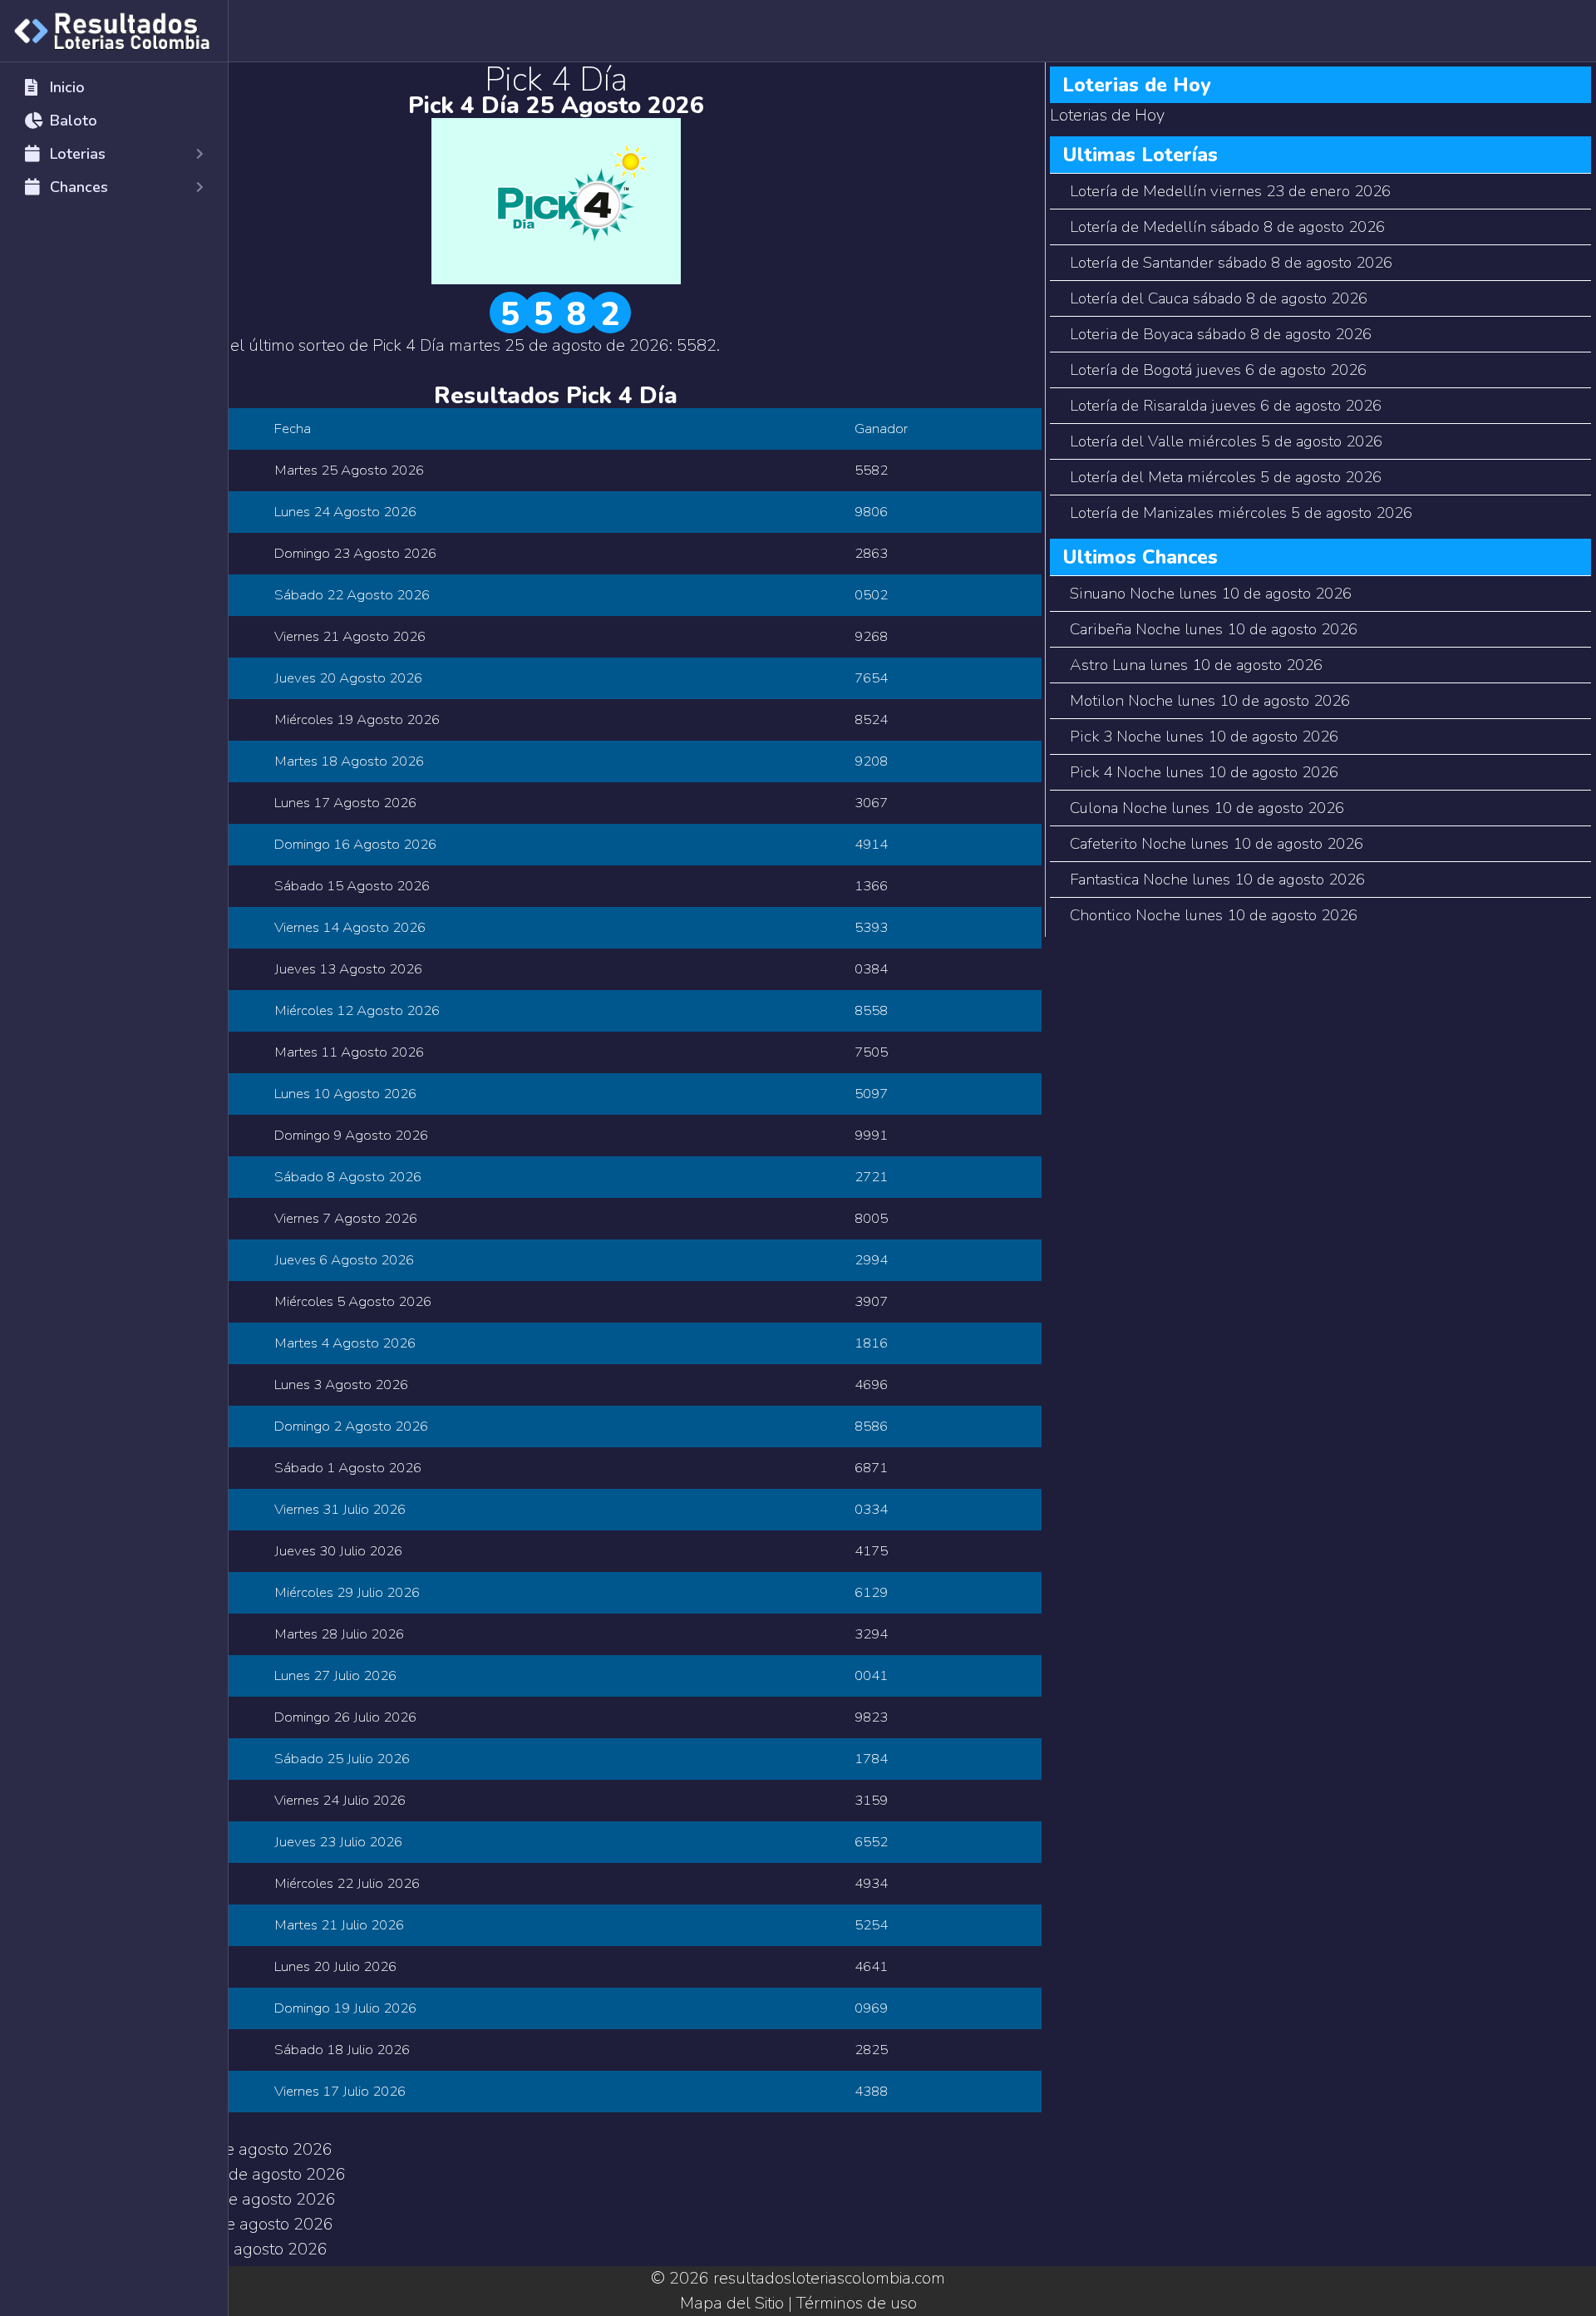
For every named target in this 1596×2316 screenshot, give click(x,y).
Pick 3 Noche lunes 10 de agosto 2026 (1204, 737)
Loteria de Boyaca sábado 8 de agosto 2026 (1221, 334)
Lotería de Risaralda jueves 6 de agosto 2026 (1226, 406)
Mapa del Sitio (732, 2303)
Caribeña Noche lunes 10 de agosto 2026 (1214, 629)
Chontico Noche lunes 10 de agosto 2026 (1214, 915)
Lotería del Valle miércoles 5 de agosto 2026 (1226, 441)
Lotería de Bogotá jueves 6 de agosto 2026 (1218, 370)
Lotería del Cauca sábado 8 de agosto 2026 (1219, 298)
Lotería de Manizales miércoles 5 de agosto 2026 (1241, 513)
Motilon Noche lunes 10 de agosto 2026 (1210, 701)
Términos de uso (857, 2303)
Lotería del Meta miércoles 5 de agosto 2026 (1226, 477)
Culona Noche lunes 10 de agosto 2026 (1207, 808)
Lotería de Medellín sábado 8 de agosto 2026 (1227, 227)
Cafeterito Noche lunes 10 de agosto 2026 (1217, 844)
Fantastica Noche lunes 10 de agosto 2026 (1217, 880)
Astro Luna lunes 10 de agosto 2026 (1196, 665)
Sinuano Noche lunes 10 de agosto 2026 (1211, 594)
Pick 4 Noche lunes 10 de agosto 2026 (1204, 772)
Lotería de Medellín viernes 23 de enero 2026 (1230, 191)
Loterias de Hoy (1107, 115)
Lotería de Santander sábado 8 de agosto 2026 (1231, 263)
